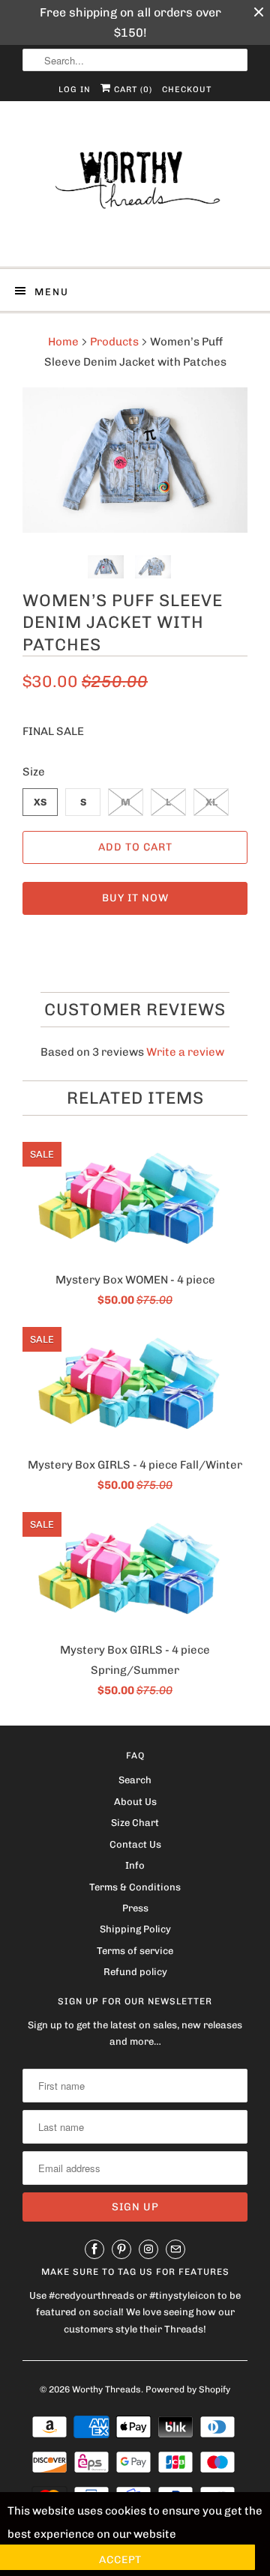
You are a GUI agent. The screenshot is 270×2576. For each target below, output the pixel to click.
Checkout (187, 90)
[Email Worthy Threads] (175, 2249)
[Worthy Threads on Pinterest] (121, 2249)
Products (114, 342)
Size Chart (135, 1823)
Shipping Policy (135, 1929)
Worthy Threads (106, 2389)
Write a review (185, 1052)
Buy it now (135, 898)
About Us (135, 1802)
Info (135, 1865)
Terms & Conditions (135, 1887)
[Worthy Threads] (135, 190)
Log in (75, 90)
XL (211, 802)
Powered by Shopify (188, 2389)
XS (40, 802)
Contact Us (135, 1844)
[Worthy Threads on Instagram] (148, 2249)
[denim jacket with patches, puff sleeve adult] (135, 460)
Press (135, 1908)
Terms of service (135, 1951)
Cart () (132, 90)
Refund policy (135, 1972)
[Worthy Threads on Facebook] (94, 2249)
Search (135, 1780)
